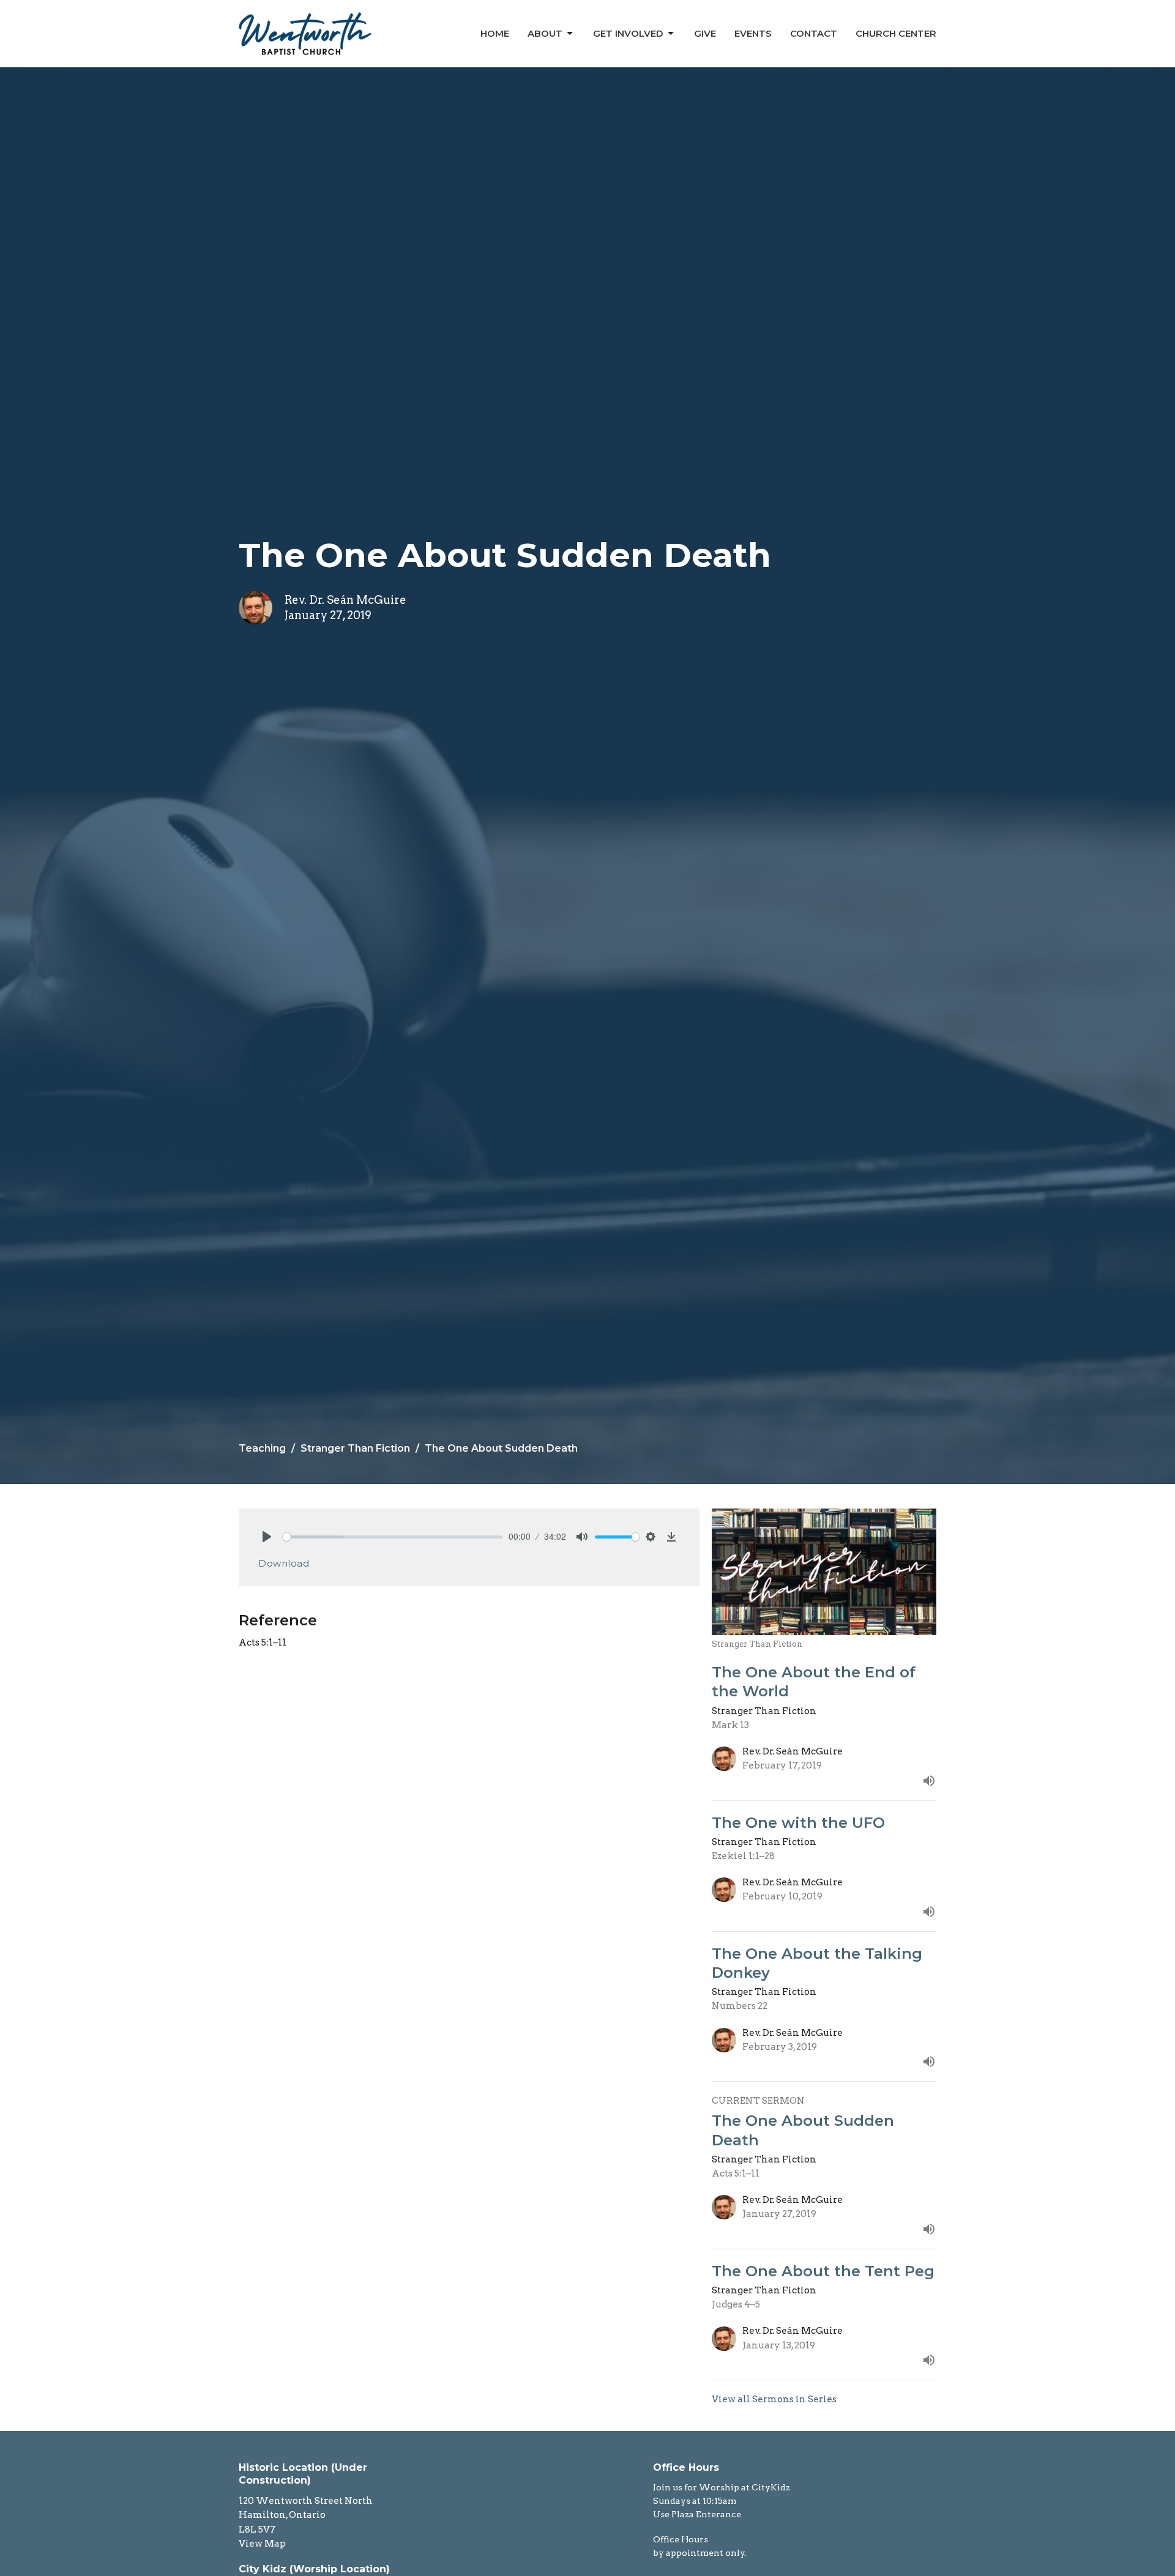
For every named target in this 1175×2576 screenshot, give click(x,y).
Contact (814, 33)
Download (284, 1563)
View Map (262, 2544)
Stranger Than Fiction (355, 1448)
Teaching (262, 1448)
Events (753, 33)
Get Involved (628, 33)
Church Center (896, 33)
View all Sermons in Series (774, 2399)
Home (495, 33)
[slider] (393, 1537)
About (545, 33)
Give (705, 33)
